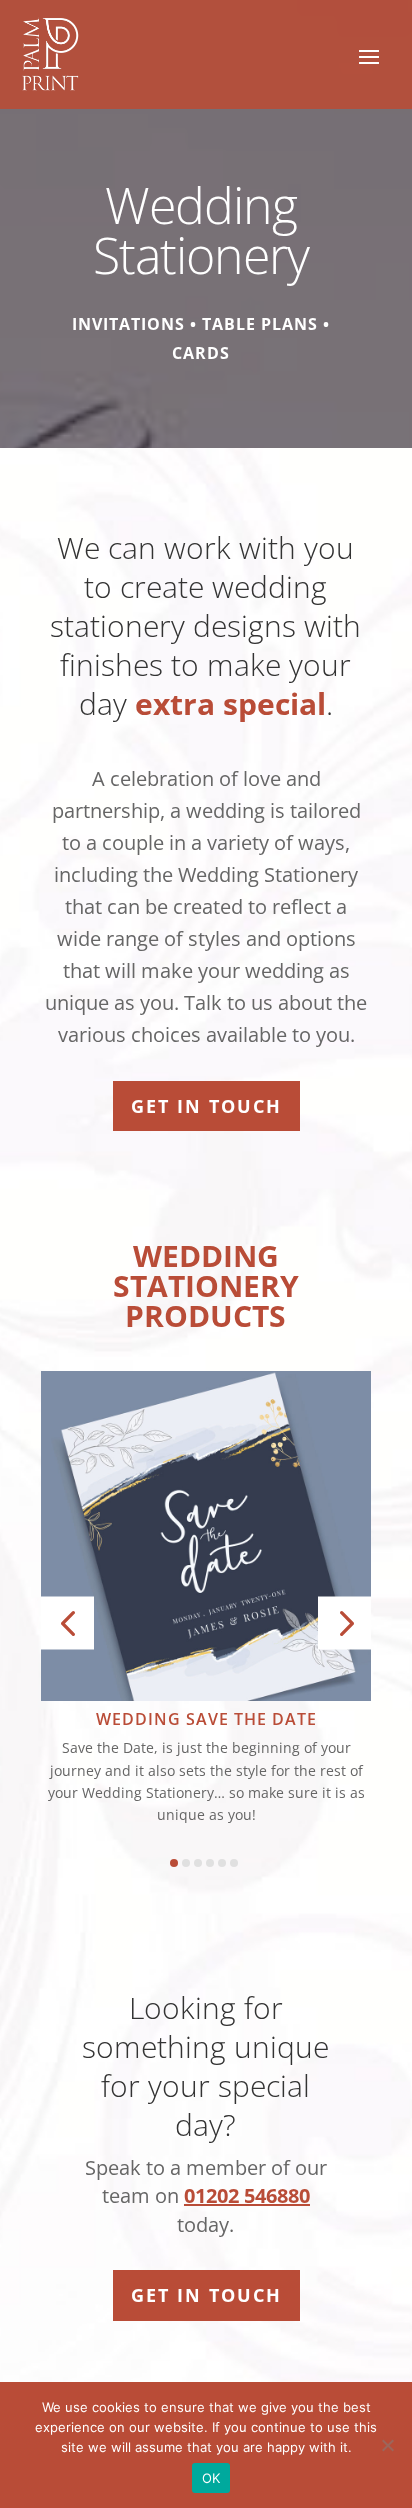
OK (211, 2478)
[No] (387, 2445)
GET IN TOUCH (206, 1106)
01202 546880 (247, 2195)
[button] (67, 1623)
